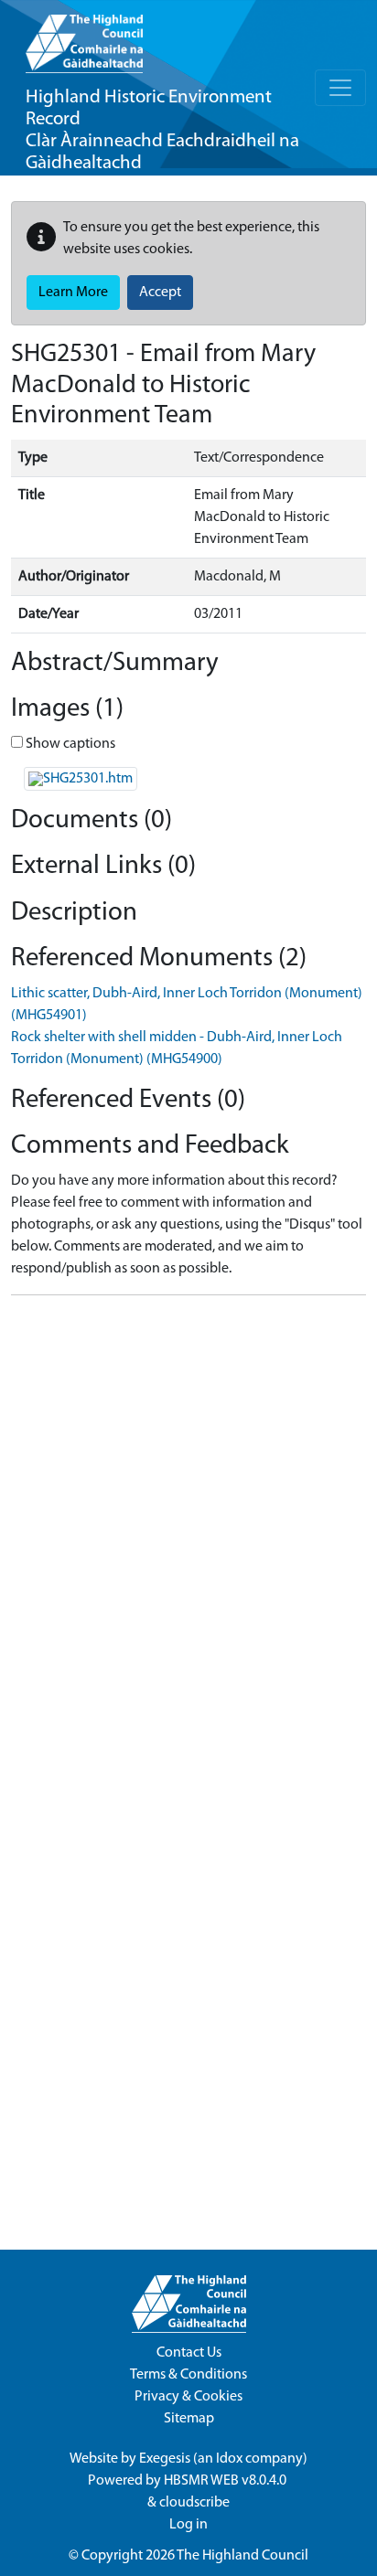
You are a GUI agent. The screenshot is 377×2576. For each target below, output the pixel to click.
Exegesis (165, 2459)
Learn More (73, 293)
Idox (229, 2459)
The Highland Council (242, 2556)
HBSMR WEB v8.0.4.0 (226, 2481)
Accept (160, 293)
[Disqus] (188, 1538)
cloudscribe (194, 2503)
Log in (188, 2525)
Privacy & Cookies (188, 2397)
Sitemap (189, 2419)
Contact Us (189, 2353)
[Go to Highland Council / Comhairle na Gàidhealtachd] (84, 37)
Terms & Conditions (188, 2375)
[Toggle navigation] (340, 88)
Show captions (69, 744)
